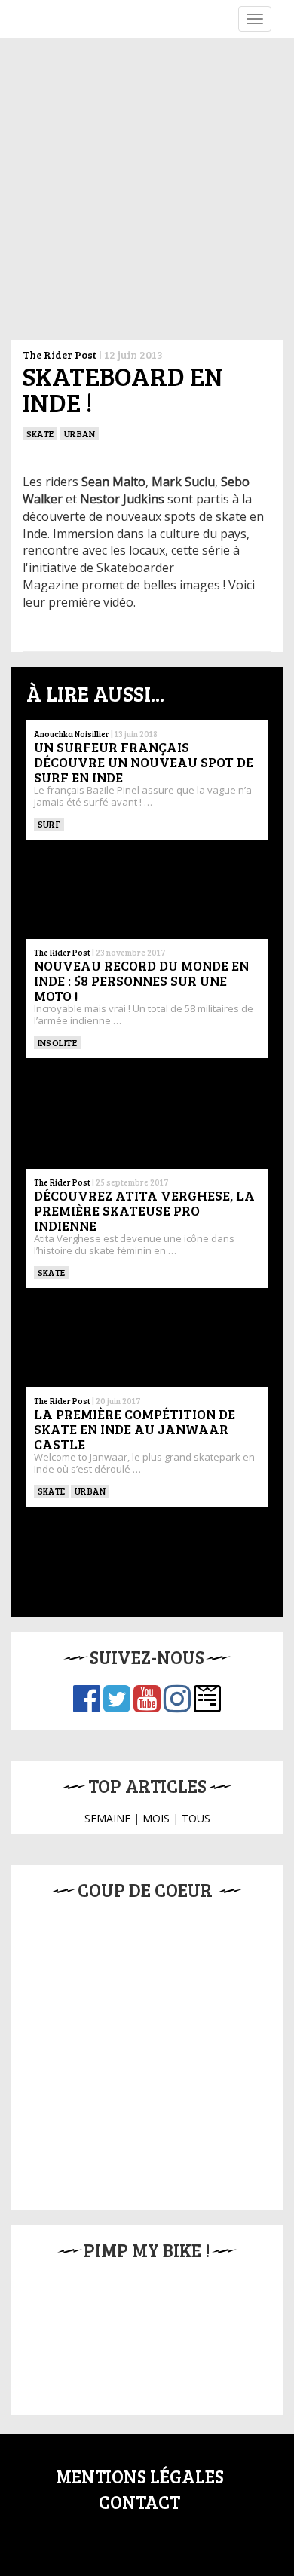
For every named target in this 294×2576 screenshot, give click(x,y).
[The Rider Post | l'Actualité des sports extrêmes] (23, 19)
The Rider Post (60, 355)
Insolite (57, 1042)
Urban (80, 433)
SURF (49, 824)
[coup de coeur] (147, 2051)
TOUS (196, 1818)
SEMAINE (107, 1818)
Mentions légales (140, 2476)
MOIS (156, 1818)
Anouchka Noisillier (72, 734)
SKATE (40, 433)
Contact (139, 2502)
